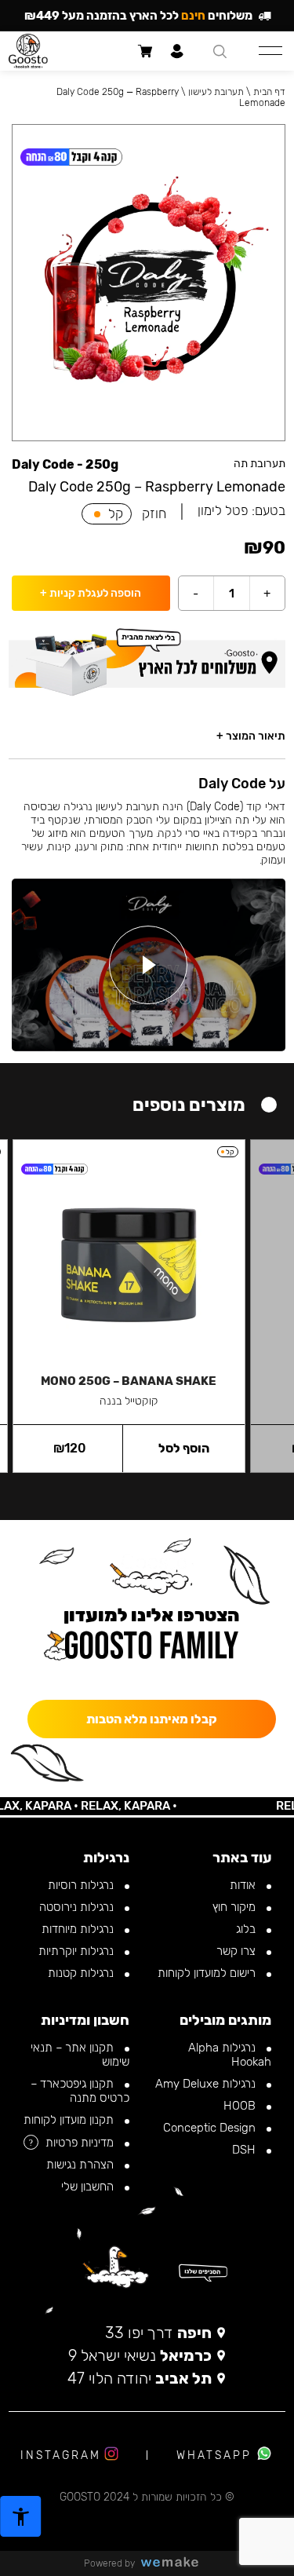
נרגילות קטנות (82, 1973)
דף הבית (269, 92)
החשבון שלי (89, 2187)
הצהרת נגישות (82, 2165)
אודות (244, 1885)
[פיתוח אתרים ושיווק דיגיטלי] (176, 2563)
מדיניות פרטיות (81, 2143)
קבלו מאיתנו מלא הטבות (152, 1719)
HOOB (241, 2106)
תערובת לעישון (216, 92)
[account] (178, 51)
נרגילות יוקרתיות (78, 1951)
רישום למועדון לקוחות (208, 1973)
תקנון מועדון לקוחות (70, 2120)
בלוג (247, 1929)
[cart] (145, 51)
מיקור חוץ (236, 1907)
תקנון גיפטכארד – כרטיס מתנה (80, 2091)
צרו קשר (238, 1951)
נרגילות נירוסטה (78, 1907)
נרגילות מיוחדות (79, 1929)
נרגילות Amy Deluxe (207, 2084)
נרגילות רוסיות (82, 1885)
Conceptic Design (211, 2128)
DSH (245, 2150)
